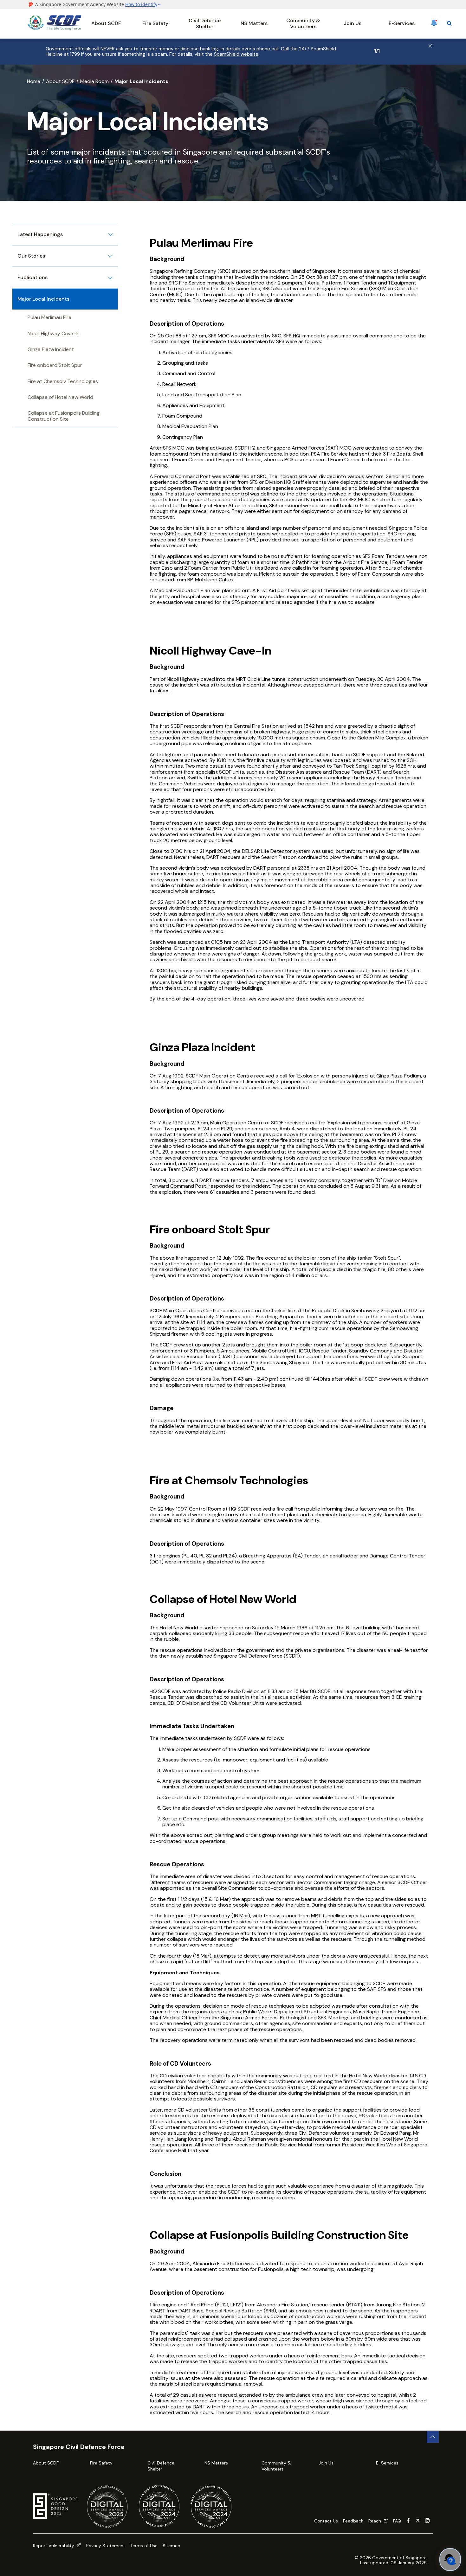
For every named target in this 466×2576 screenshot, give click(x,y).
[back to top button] (433, 2437)
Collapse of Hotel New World (60, 397)
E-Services (402, 23)
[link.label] (408, 2521)
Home (34, 81)
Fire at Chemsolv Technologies (63, 381)
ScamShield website (236, 54)
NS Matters (254, 23)
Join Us (353, 23)
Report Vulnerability (54, 2546)
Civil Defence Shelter (205, 23)
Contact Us (326, 2521)
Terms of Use (144, 2546)
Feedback (353, 2521)
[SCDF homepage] (55, 29)
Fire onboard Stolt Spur (55, 365)
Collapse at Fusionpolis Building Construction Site (64, 416)
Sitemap (172, 2546)
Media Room (94, 81)
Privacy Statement (106, 2546)
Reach (375, 2521)
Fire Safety (155, 23)
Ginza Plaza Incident (51, 349)
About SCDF (106, 23)
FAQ (397, 2521)
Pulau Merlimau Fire (49, 317)
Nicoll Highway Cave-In (54, 333)
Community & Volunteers (303, 23)
